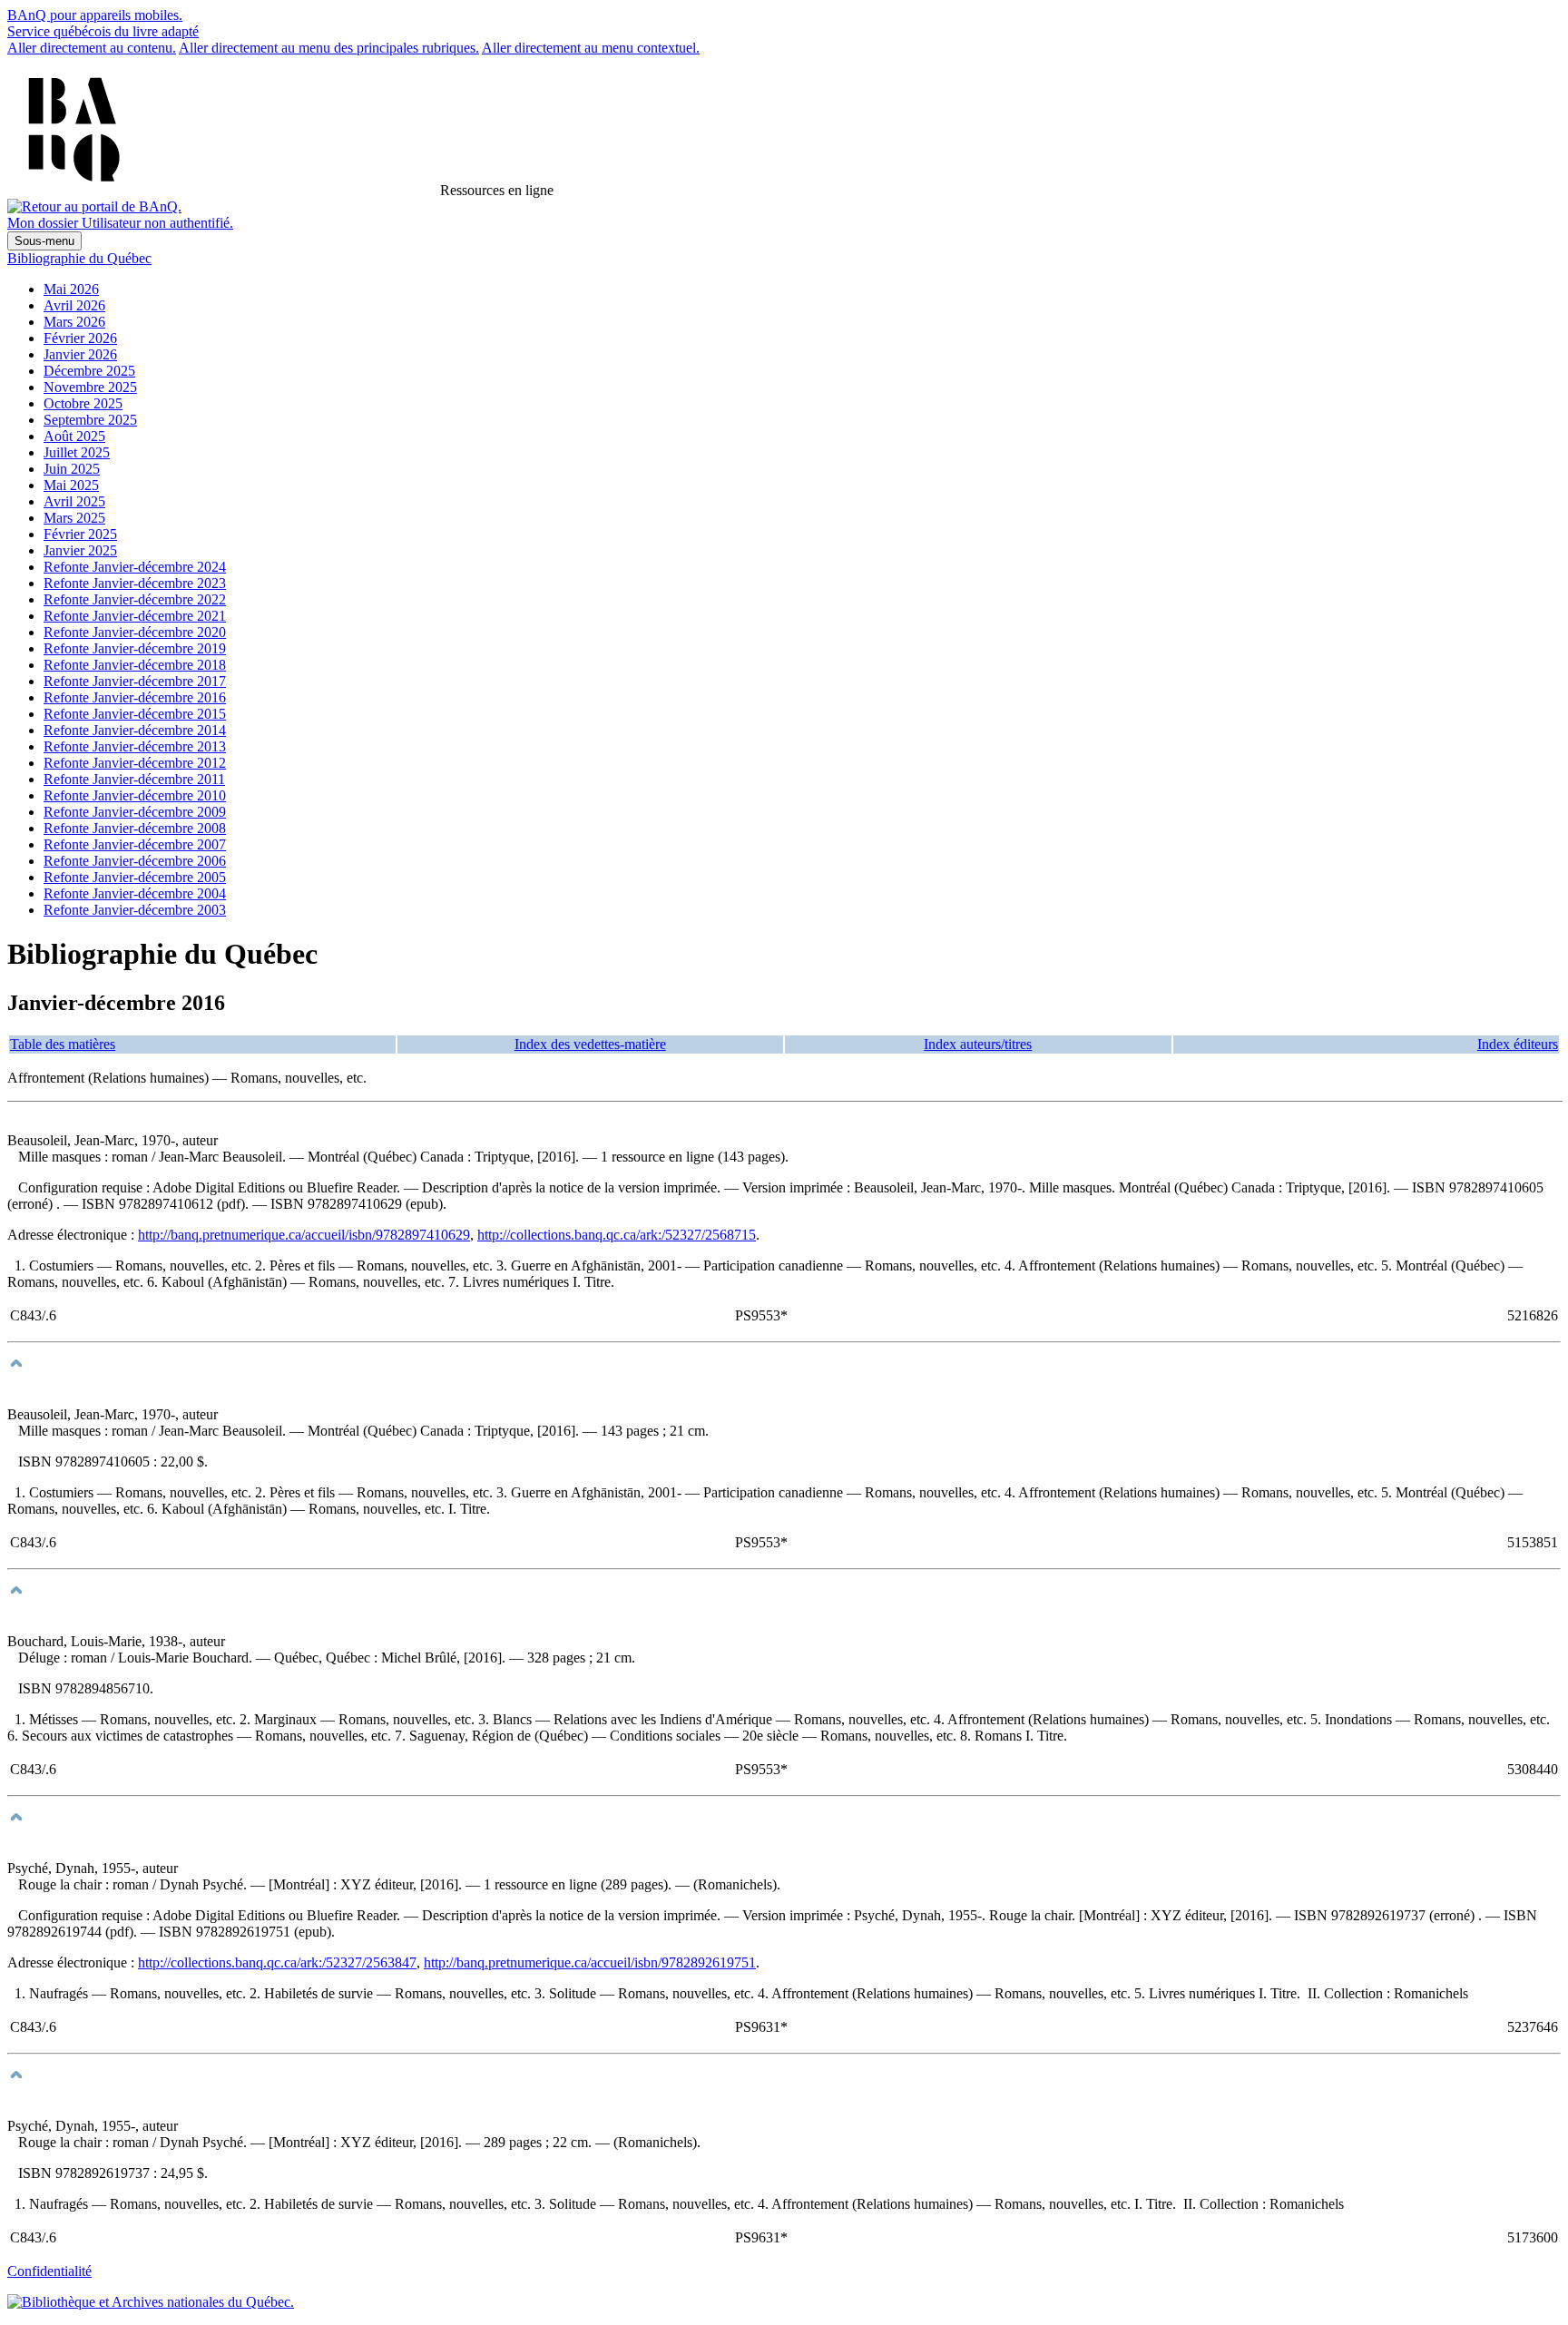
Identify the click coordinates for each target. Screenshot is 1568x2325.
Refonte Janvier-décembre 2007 (135, 844)
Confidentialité (49, 2271)
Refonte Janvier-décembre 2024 (135, 567)
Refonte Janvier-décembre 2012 (135, 763)
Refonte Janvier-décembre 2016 (135, 697)
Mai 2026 (71, 289)
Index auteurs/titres (978, 1044)
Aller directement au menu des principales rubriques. (329, 48)
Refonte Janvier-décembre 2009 (135, 812)
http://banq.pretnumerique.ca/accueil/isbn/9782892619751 (590, 1962)
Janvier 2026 (80, 354)
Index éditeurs (1518, 1044)
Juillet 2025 (77, 452)
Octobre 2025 (83, 403)
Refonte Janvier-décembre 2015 (135, 714)
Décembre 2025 (89, 371)
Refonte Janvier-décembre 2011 (134, 779)
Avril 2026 (74, 305)
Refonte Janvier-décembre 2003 (135, 910)
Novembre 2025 (90, 387)
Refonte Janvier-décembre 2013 (135, 746)
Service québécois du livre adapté (103, 31)
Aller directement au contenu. (92, 48)
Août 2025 (74, 436)
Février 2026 (80, 338)
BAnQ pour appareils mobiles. (95, 15)
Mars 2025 (74, 518)
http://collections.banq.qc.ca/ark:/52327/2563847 (277, 1962)
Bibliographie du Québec (79, 258)
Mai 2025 (71, 485)
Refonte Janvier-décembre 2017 (135, 681)
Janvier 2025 (80, 550)
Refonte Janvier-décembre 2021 (135, 616)
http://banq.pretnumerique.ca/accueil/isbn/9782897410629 (304, 1235)
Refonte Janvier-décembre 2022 (135, 599)
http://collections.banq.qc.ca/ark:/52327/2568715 (617, 1235)
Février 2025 (80, 534)
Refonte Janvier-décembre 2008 (135, 828)
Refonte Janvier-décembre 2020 (135, 632)
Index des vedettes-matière (590, 1044)
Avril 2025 (74, 501)
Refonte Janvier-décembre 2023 (135, 583)
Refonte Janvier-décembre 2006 (135, 861)
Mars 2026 (74, 322)
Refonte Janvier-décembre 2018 (135, 665)
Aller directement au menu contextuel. (591, 48)
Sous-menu (44, 241)
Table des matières (63, 1044)
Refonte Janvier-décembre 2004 (135, 893)
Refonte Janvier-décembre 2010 (135, 795)
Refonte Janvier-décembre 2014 (135, 730)
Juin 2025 (72, 469)
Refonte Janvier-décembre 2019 (135, 648)
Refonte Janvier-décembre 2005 (135, 877)
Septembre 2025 (90, 420)
